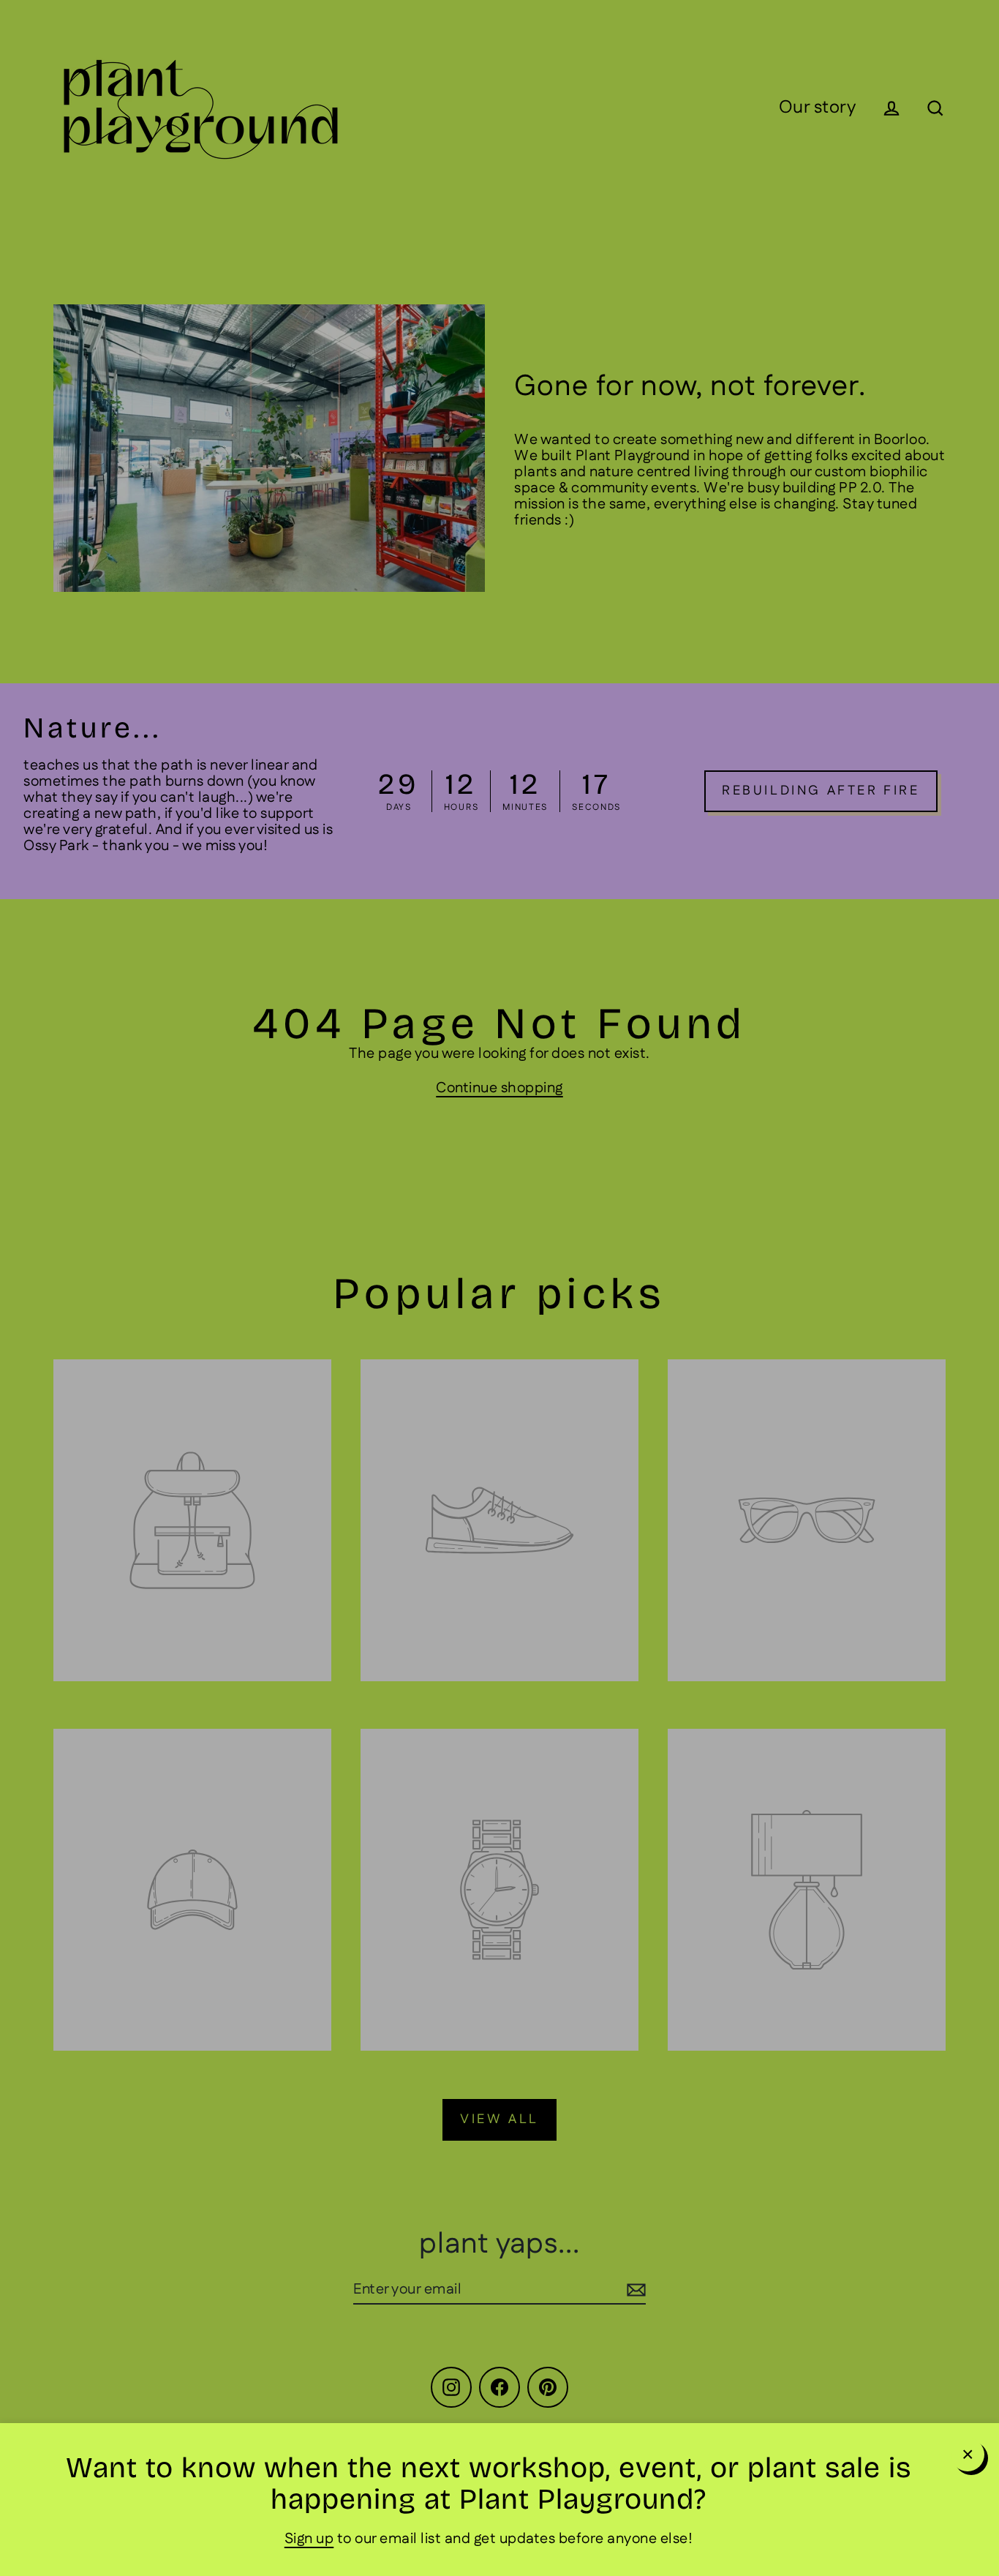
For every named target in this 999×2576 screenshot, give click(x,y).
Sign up (309, 2539)
